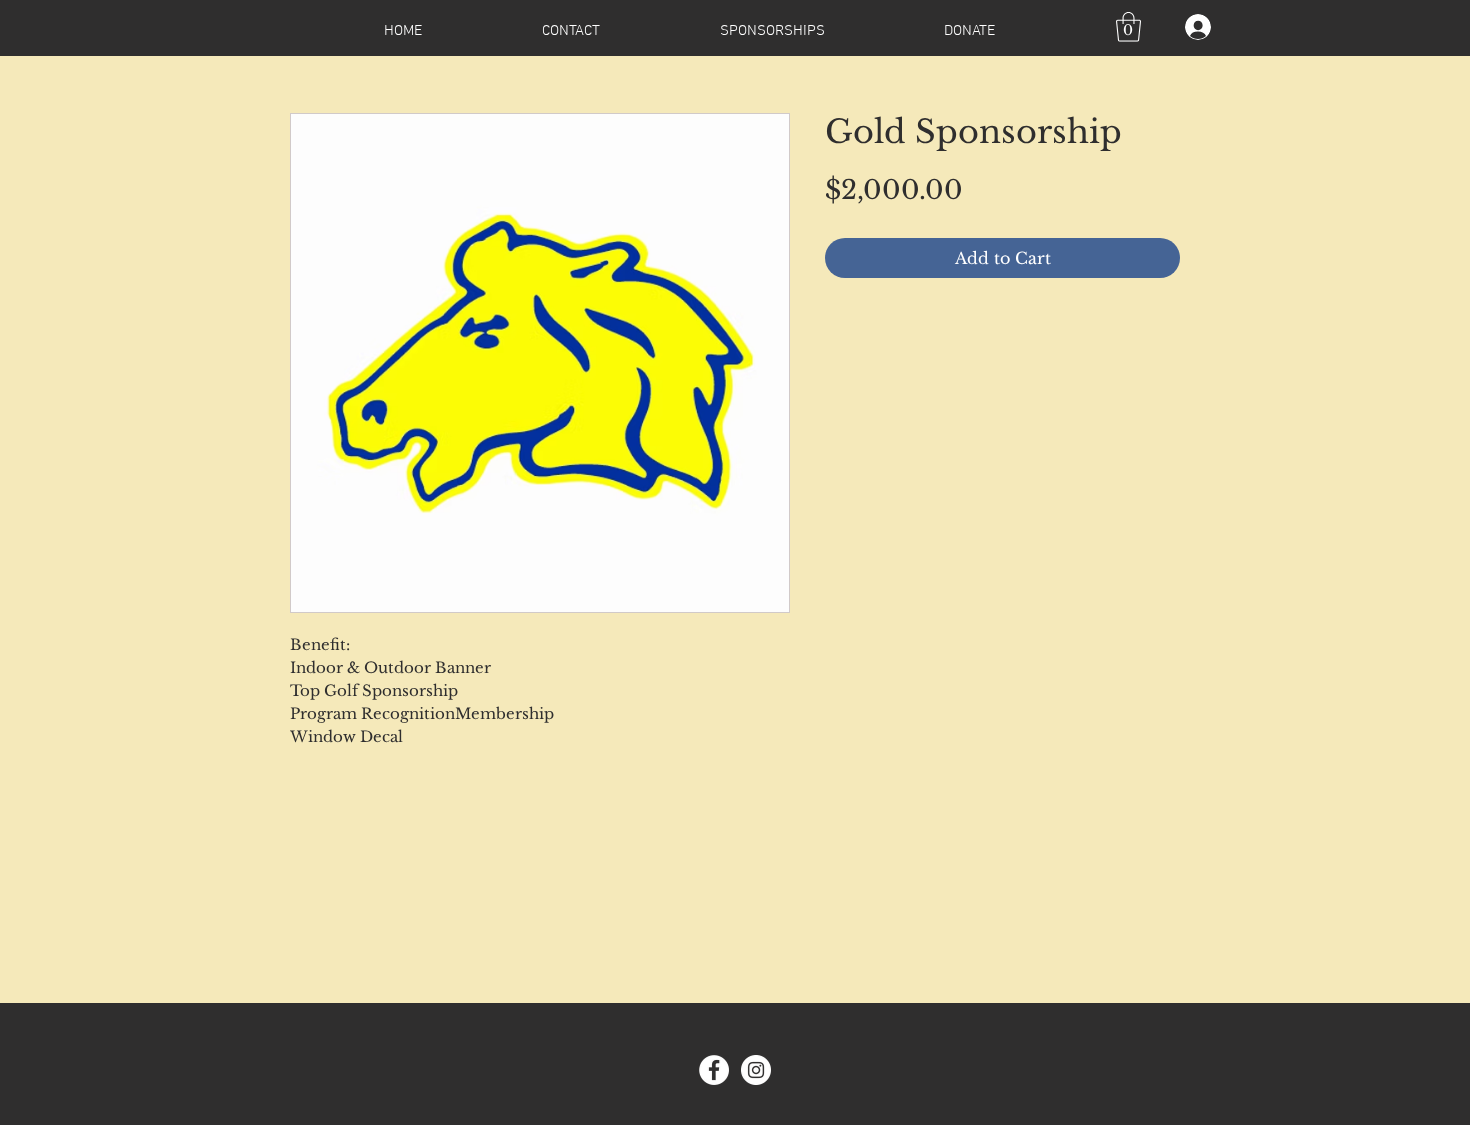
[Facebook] (714, 1070)
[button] (1128, 27)
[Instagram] (756, 1070)
